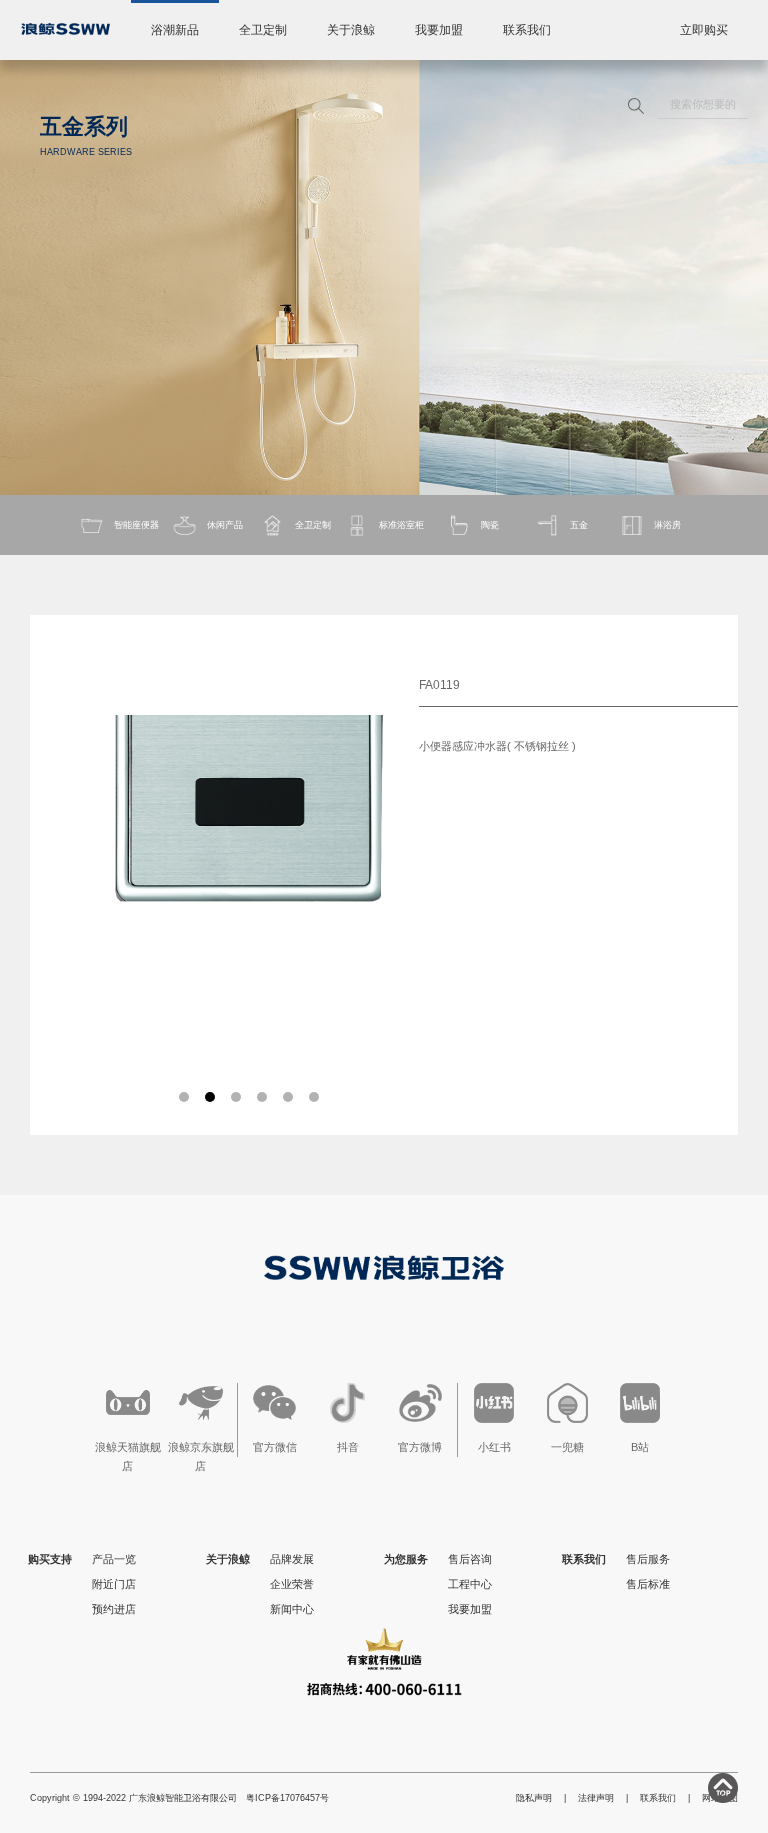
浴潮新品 (175, 30)
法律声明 (596, 1798)
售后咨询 (470, 1559)
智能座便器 (136, 525)
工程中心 (470, 1584)
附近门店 (114, 1584)
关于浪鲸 (351, 30)
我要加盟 (439, 30)
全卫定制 (263, 30)
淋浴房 (667, 525)
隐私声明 (534, 1798)
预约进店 (114, 1609)
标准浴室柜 (401, 525)
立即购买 (704, 30)
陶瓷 (490, 525)
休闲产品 (225, 525)
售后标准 (648, 1584)
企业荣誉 (292, 1584)
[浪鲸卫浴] (65, 29)
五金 (579, 525)
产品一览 (114, 1559)
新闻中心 (292, 1609)
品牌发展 (292, 1559)
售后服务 (648, 1559)
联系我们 (527, 30)
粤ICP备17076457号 (287, 1798)
